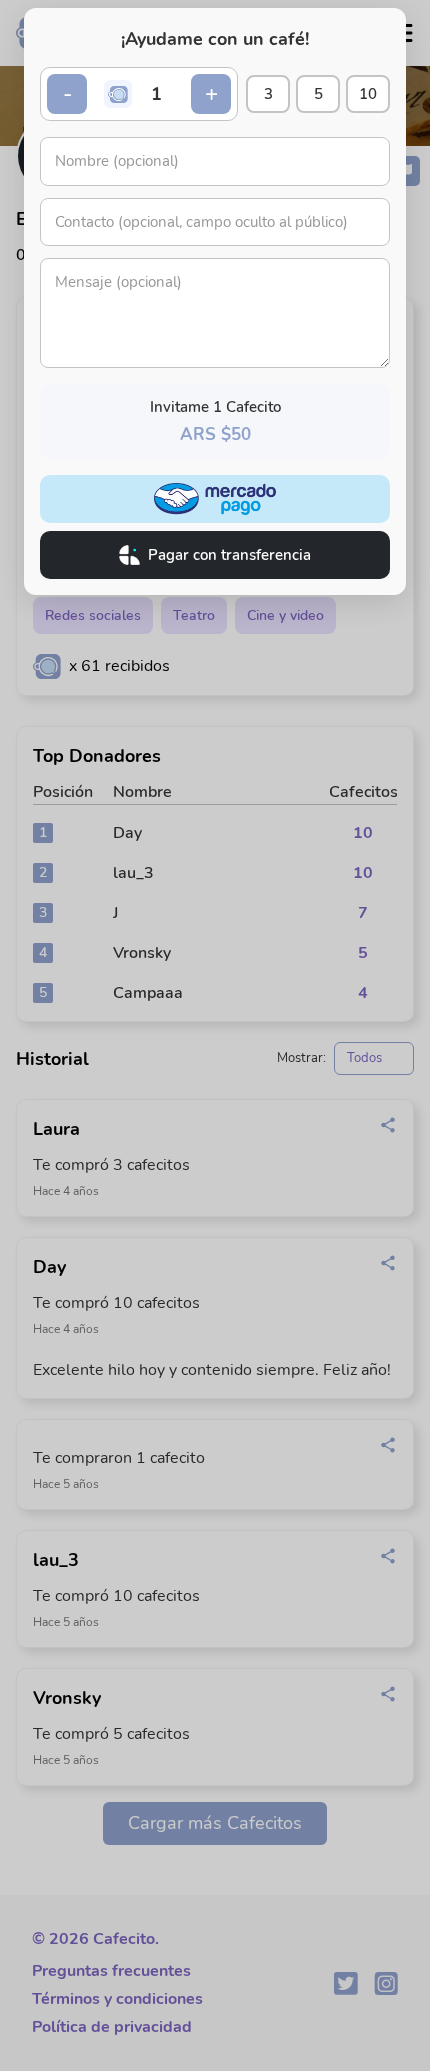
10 (368, 94)
